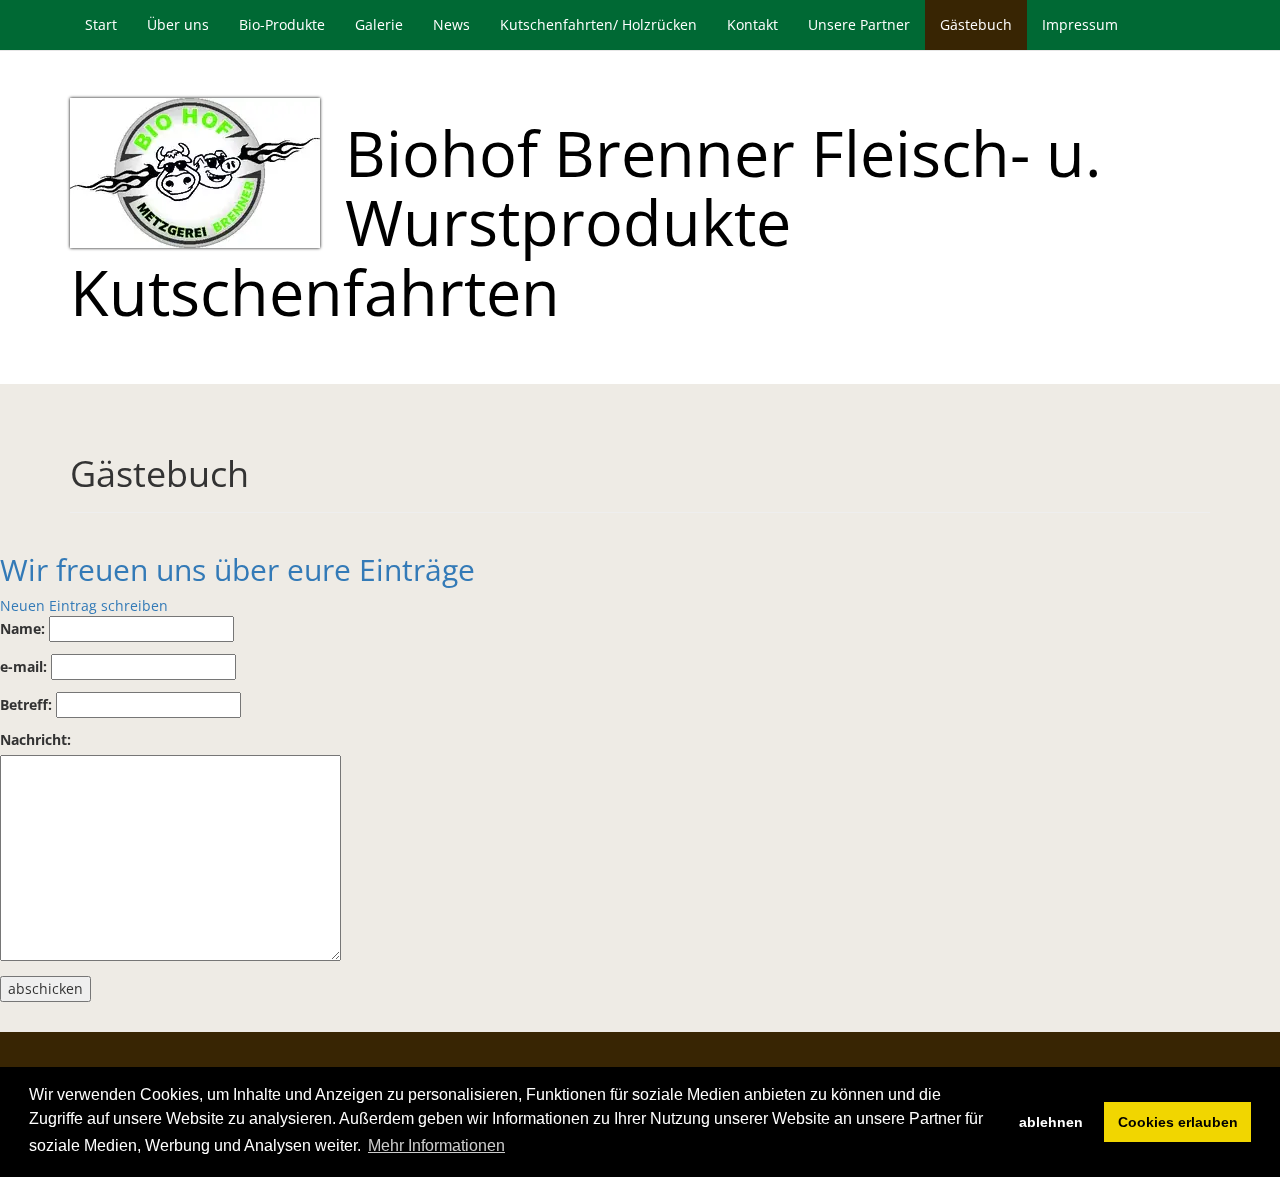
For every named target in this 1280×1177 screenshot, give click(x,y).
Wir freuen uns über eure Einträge (237, 569)
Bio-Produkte (282, 24)
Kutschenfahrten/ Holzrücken (598, 24)
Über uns (178, 24)
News (451, 24)
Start (101, 24)
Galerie (379, 24)
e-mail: (23, 666)
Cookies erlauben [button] (1178, 1122)
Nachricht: (35, 739)
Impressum (1080, 24)
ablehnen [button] (1051, 1122)
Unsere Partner (859, 24)
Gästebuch (976, 24)
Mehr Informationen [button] (436, 1145)
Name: (22, 628)
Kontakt (752, 24)
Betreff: (26, 704)
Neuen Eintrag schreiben (84, 605)
